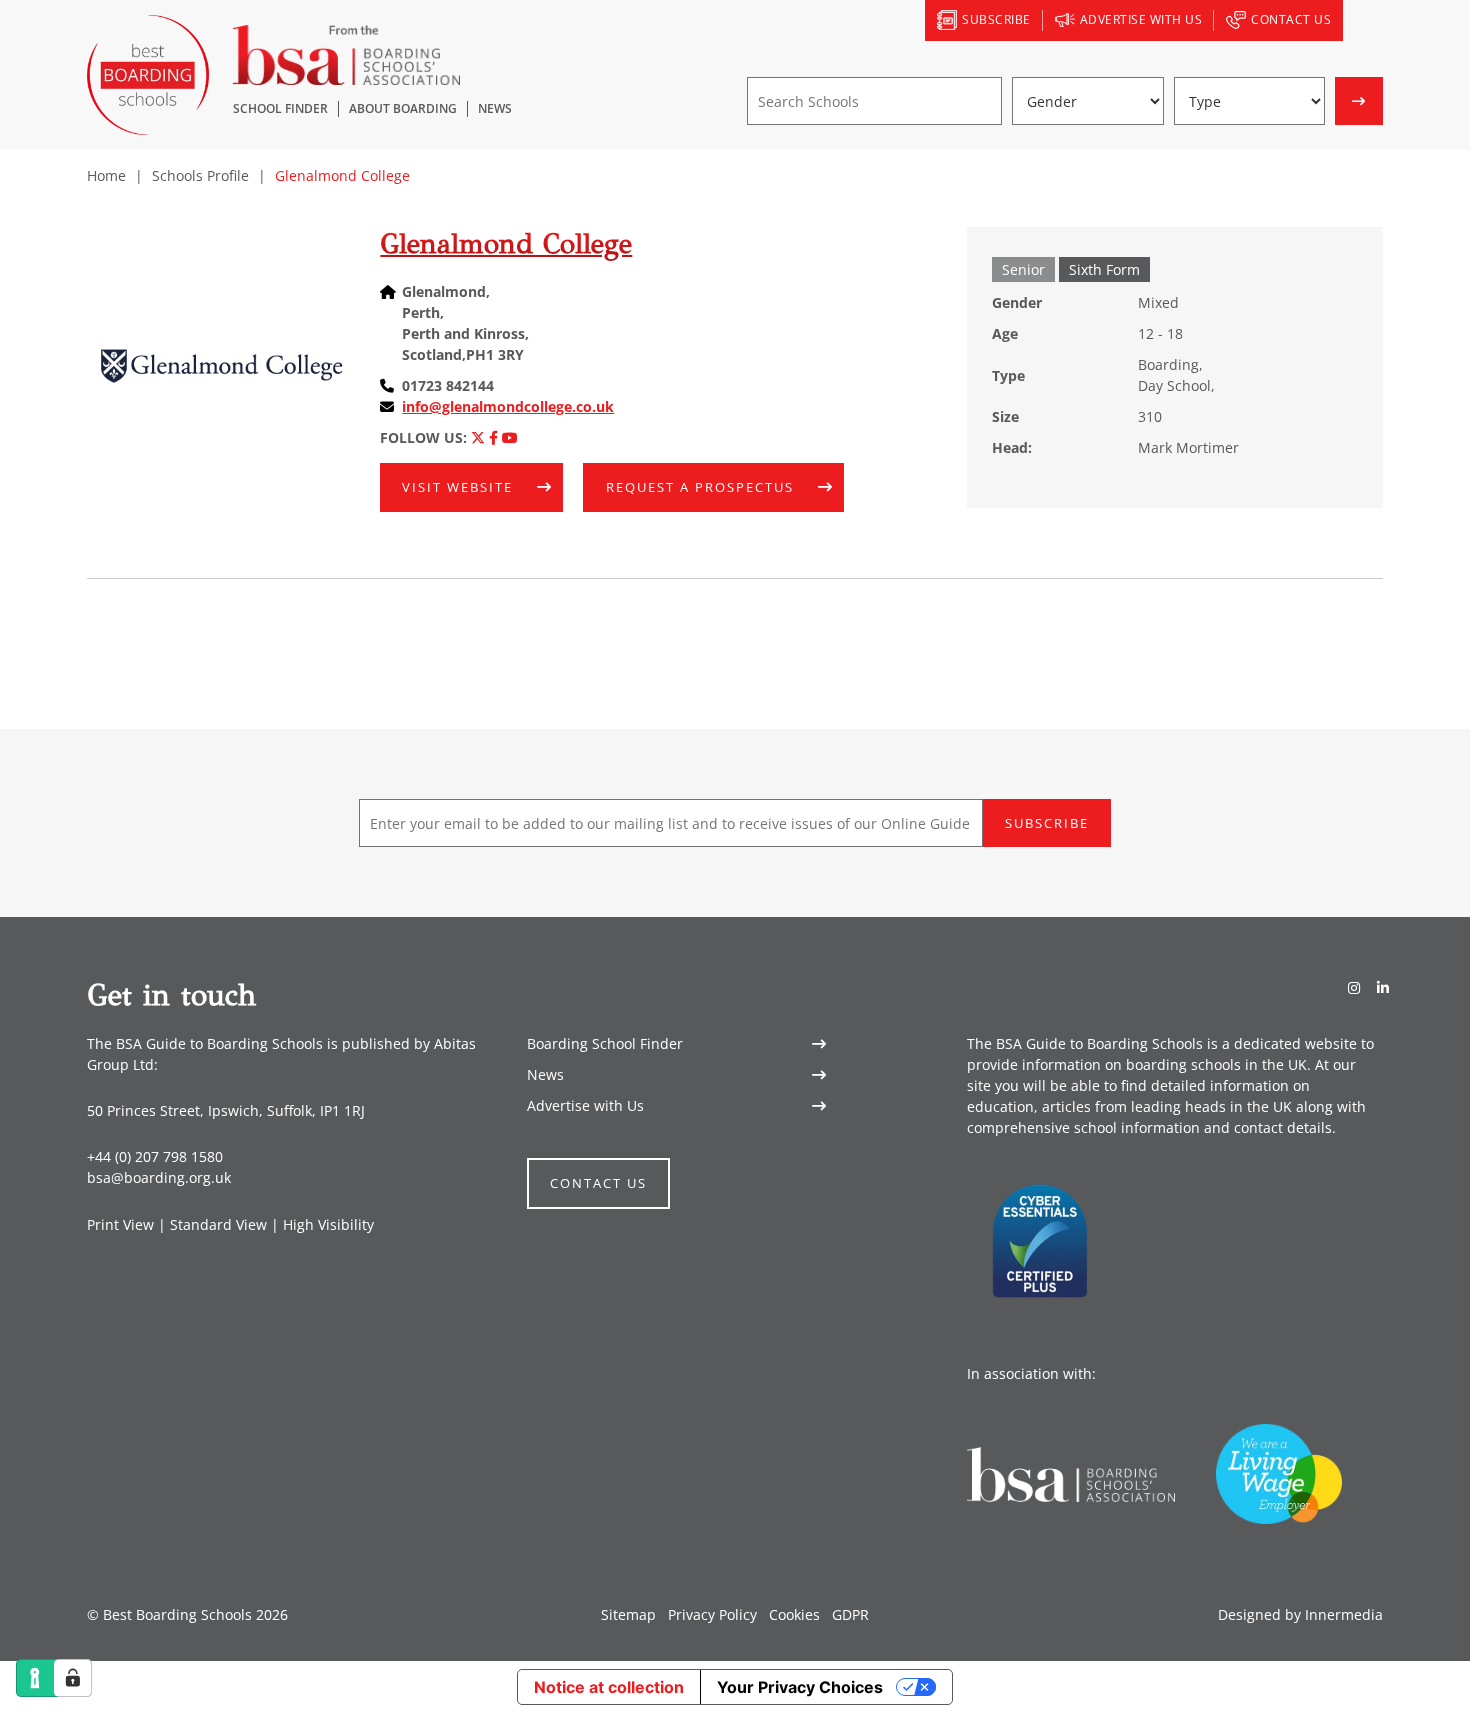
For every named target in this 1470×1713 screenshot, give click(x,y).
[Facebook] (493, 437)
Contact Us (598, 1183)
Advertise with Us (585, 1105)
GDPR (850, 1614)
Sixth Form (1104, 269)
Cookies (794, 1614)
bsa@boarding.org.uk (159, 1177)
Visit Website (457, 487)
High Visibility (328, 1224)
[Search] (1363, 21)
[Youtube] (510, 437)
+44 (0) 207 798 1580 (155, 1156)
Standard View (218, 1224)
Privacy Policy (712, 1614)
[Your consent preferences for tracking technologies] (73, 1678)
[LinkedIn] (1383, 987)
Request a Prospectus (700, 487)
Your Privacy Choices (800, 1687)
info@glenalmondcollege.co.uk (508, 406)
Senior (1023, 269)
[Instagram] (1354, 987)
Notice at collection (609, 1687)
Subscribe (1047, 823)
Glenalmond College (506, 243)
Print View (120, 1224)
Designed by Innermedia (1300, 1614)
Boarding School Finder (605, 1043)
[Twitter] (478, 437)
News (545, 1074)
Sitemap (628, 1614)
